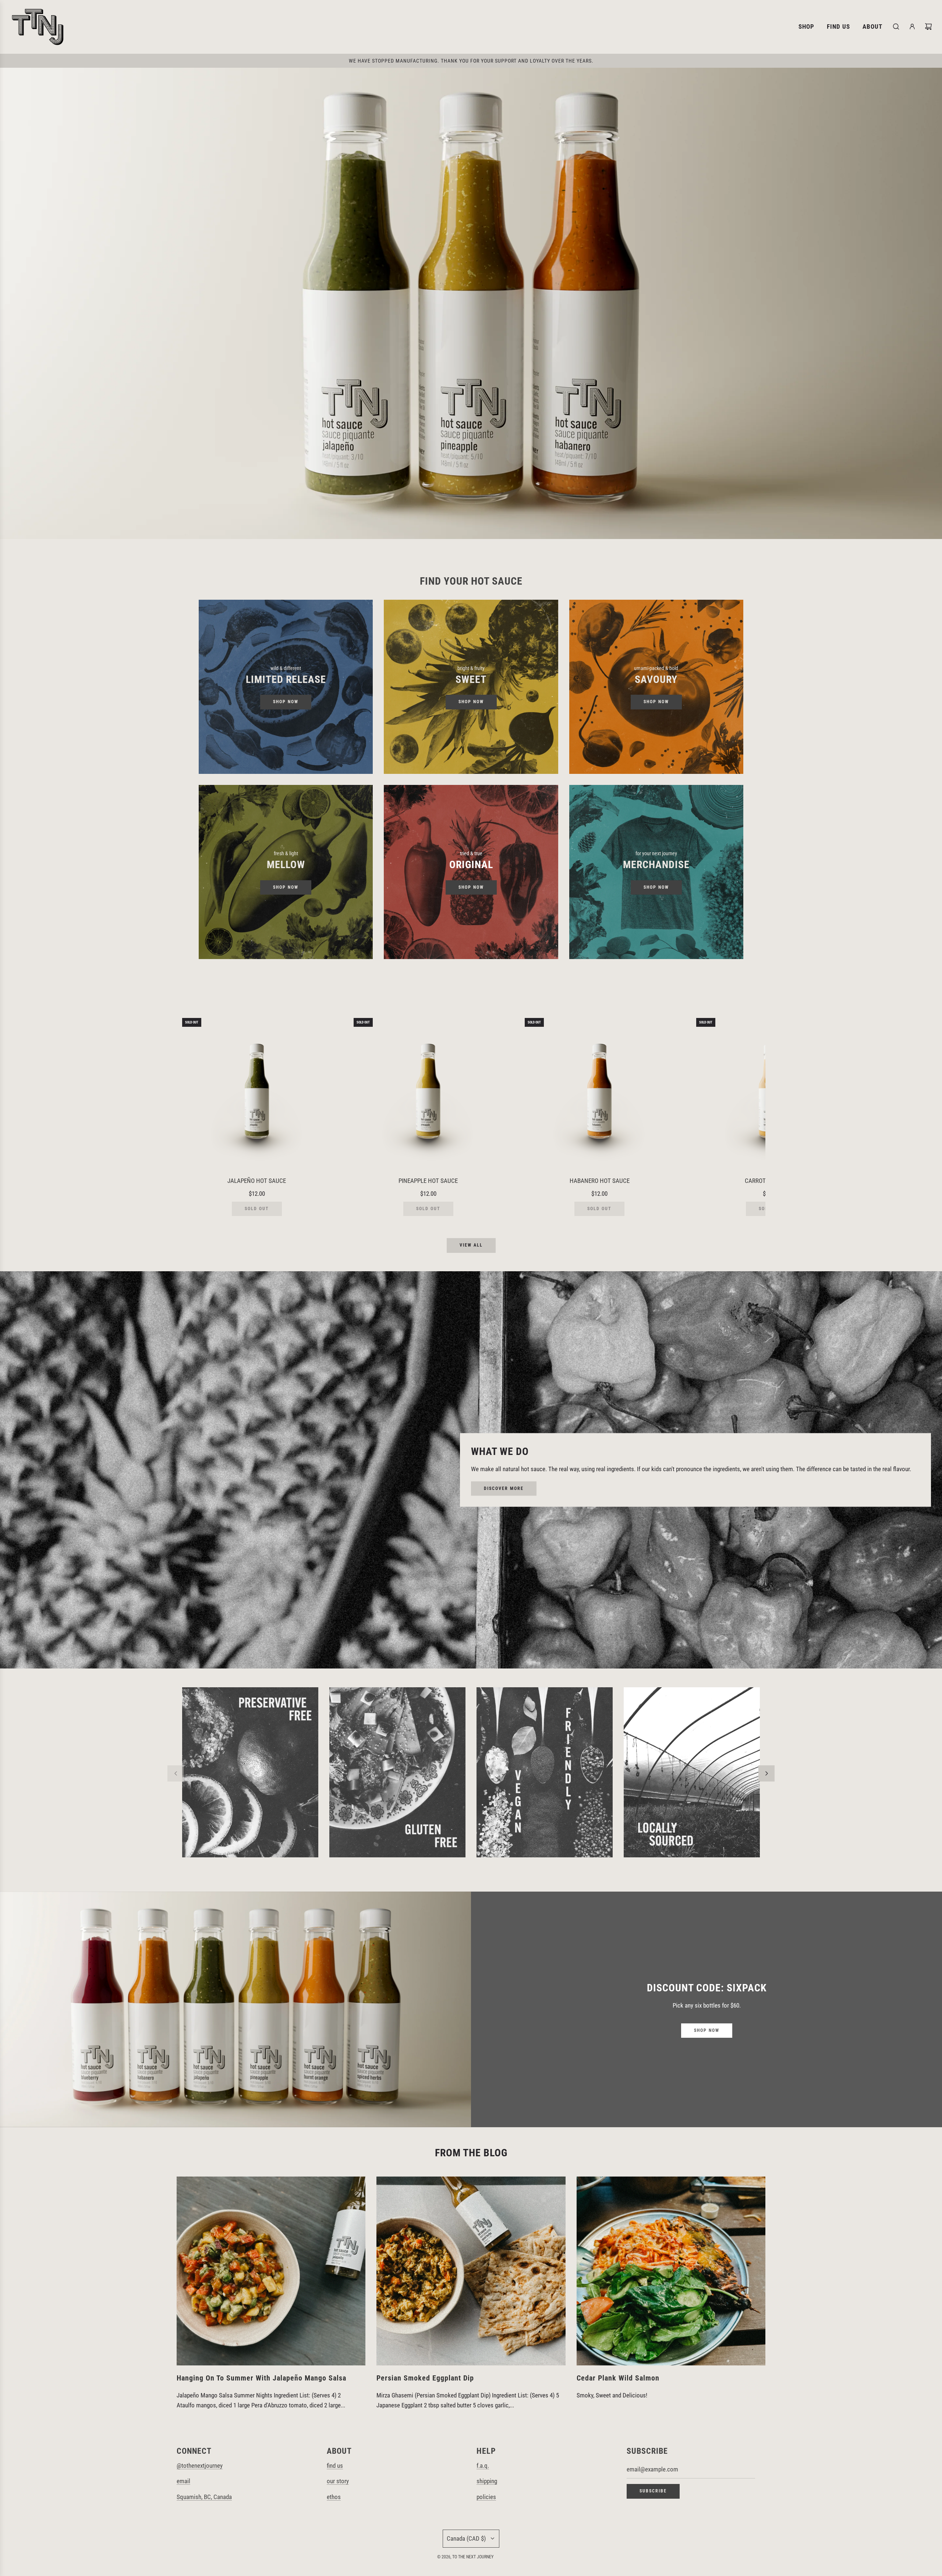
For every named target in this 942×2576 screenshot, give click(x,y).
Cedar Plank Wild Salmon (618, 2378)
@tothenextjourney (200, 2466)
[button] (190, 1114)
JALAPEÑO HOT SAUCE (257, 1181)
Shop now (286, 887)
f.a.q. (483, 2466)
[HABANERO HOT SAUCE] (599, 1093)
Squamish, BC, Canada (204, 2497)
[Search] (896, 27)
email (183, 2481)
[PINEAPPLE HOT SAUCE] (428, 1093)
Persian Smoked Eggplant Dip (425, 2378)
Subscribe (653, 2491)
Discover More (504, 1488)
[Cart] (928, 27)
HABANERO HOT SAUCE (600, 1181)
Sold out (257, 1209)
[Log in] (912, 27)
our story (338, 2481)
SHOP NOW (286, 702)
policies (486, 2497)
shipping (487, 2481)
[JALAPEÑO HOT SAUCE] (257, 1093)
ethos (334, 2497)
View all (471, 1245)
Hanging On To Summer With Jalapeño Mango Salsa (261, 2378)
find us (335, 2466)
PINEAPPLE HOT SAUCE (428, 1181)
